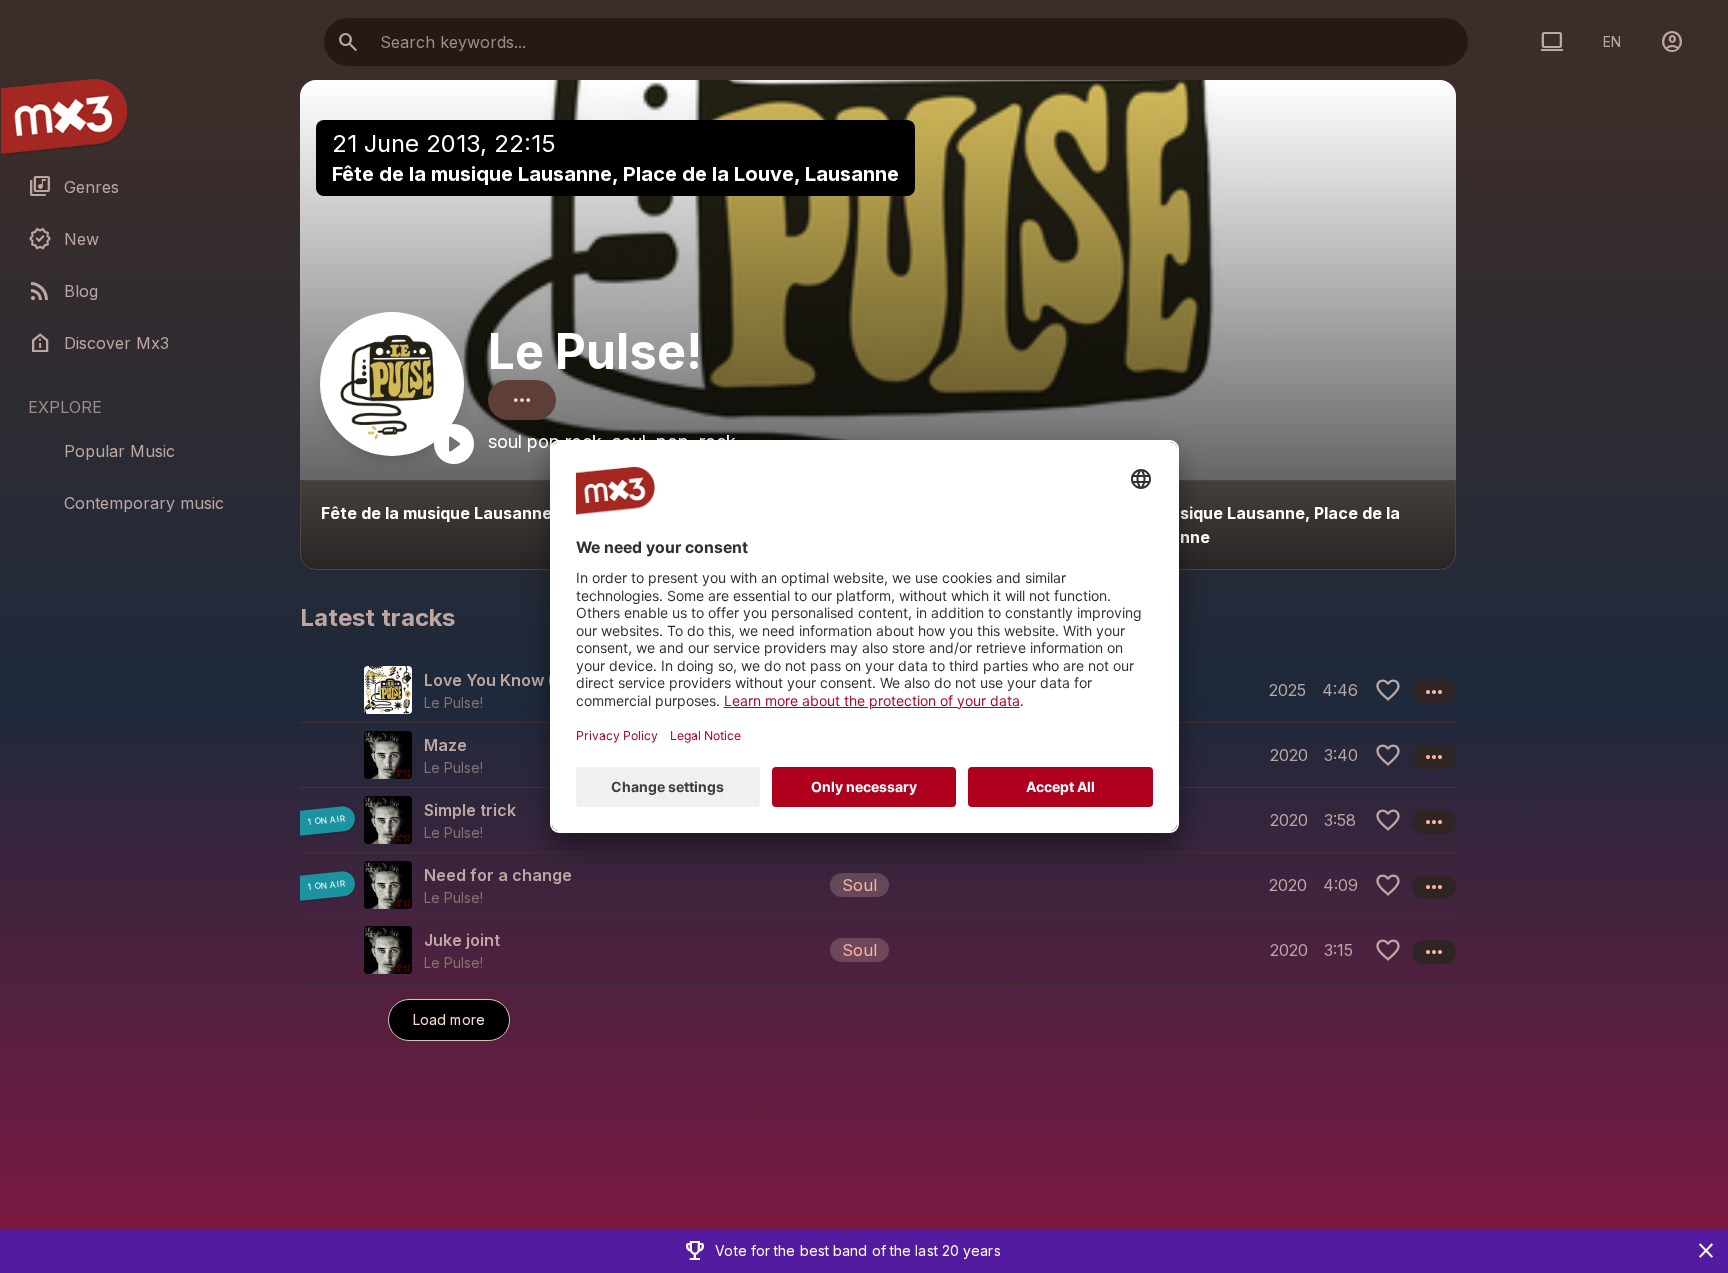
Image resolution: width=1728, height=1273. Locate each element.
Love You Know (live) (505, 680)
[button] (878, 884)
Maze (445, 745)
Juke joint (462, 940)
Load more (449, 1019)
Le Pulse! (595, 351)
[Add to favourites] (1388, 690)
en (1612, 41)
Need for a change (498, 875)
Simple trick (470, 810)
